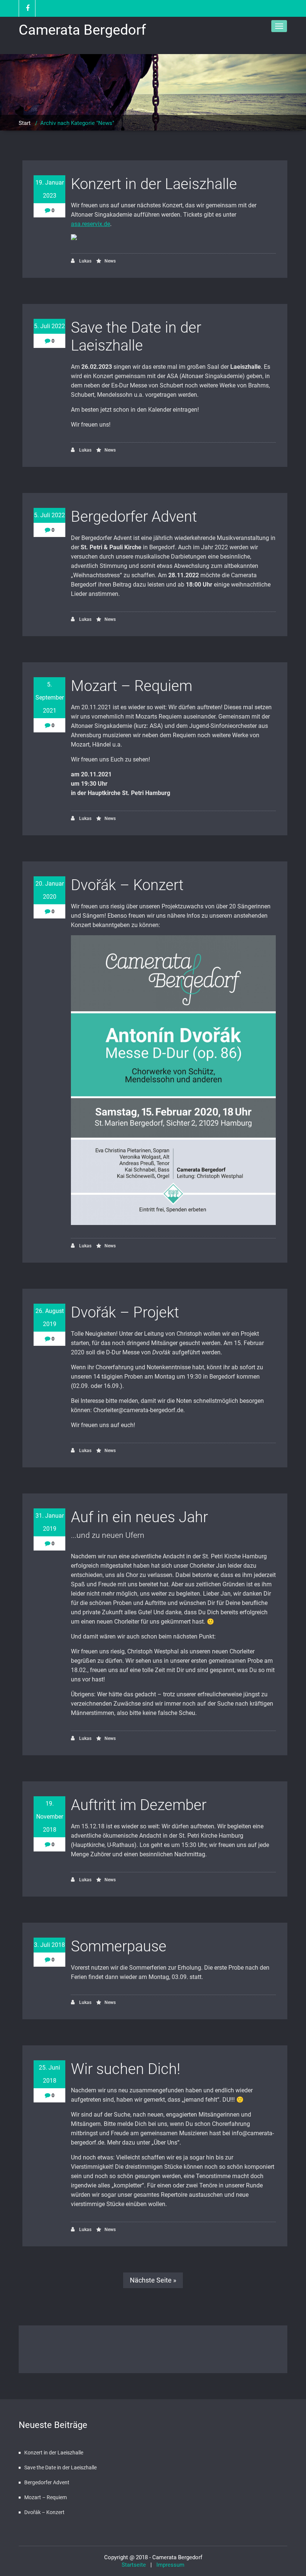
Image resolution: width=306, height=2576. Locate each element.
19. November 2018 (50, 1817)
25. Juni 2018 (49, 2074)
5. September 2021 (50, 698)
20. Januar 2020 (50, 890)
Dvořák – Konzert (127, 885)
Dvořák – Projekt (125, 1312)
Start (25, 123)
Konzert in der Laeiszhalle (154, 184)
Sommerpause (119, 1946)
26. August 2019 (50, 1317)
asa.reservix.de (90, 224)
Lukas (85, 261)
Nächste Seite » (153, 2280)
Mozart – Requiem (132, 686)
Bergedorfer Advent (134, 517)
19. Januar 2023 (50, 189)
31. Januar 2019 (50, 1522)
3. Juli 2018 (49, 1945)
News (110, 261)
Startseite (136, 2565)
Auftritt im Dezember (139, 1805)
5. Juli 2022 (49, 326)
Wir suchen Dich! (126, 2069)
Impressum (169, 2565)
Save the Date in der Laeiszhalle (136, 337)
